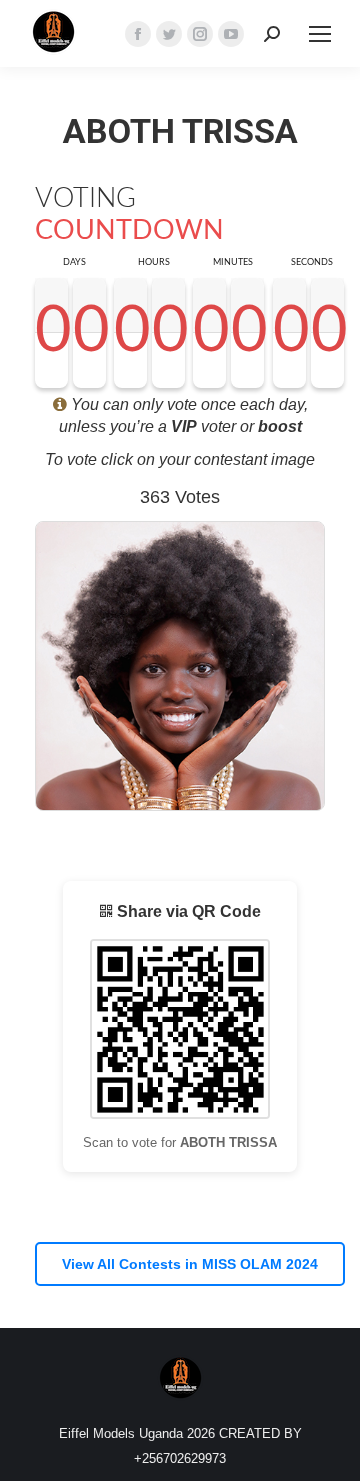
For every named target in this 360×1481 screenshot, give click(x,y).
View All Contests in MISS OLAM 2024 (190, 1264)
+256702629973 (180, 1458)
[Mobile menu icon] (320, 34)
